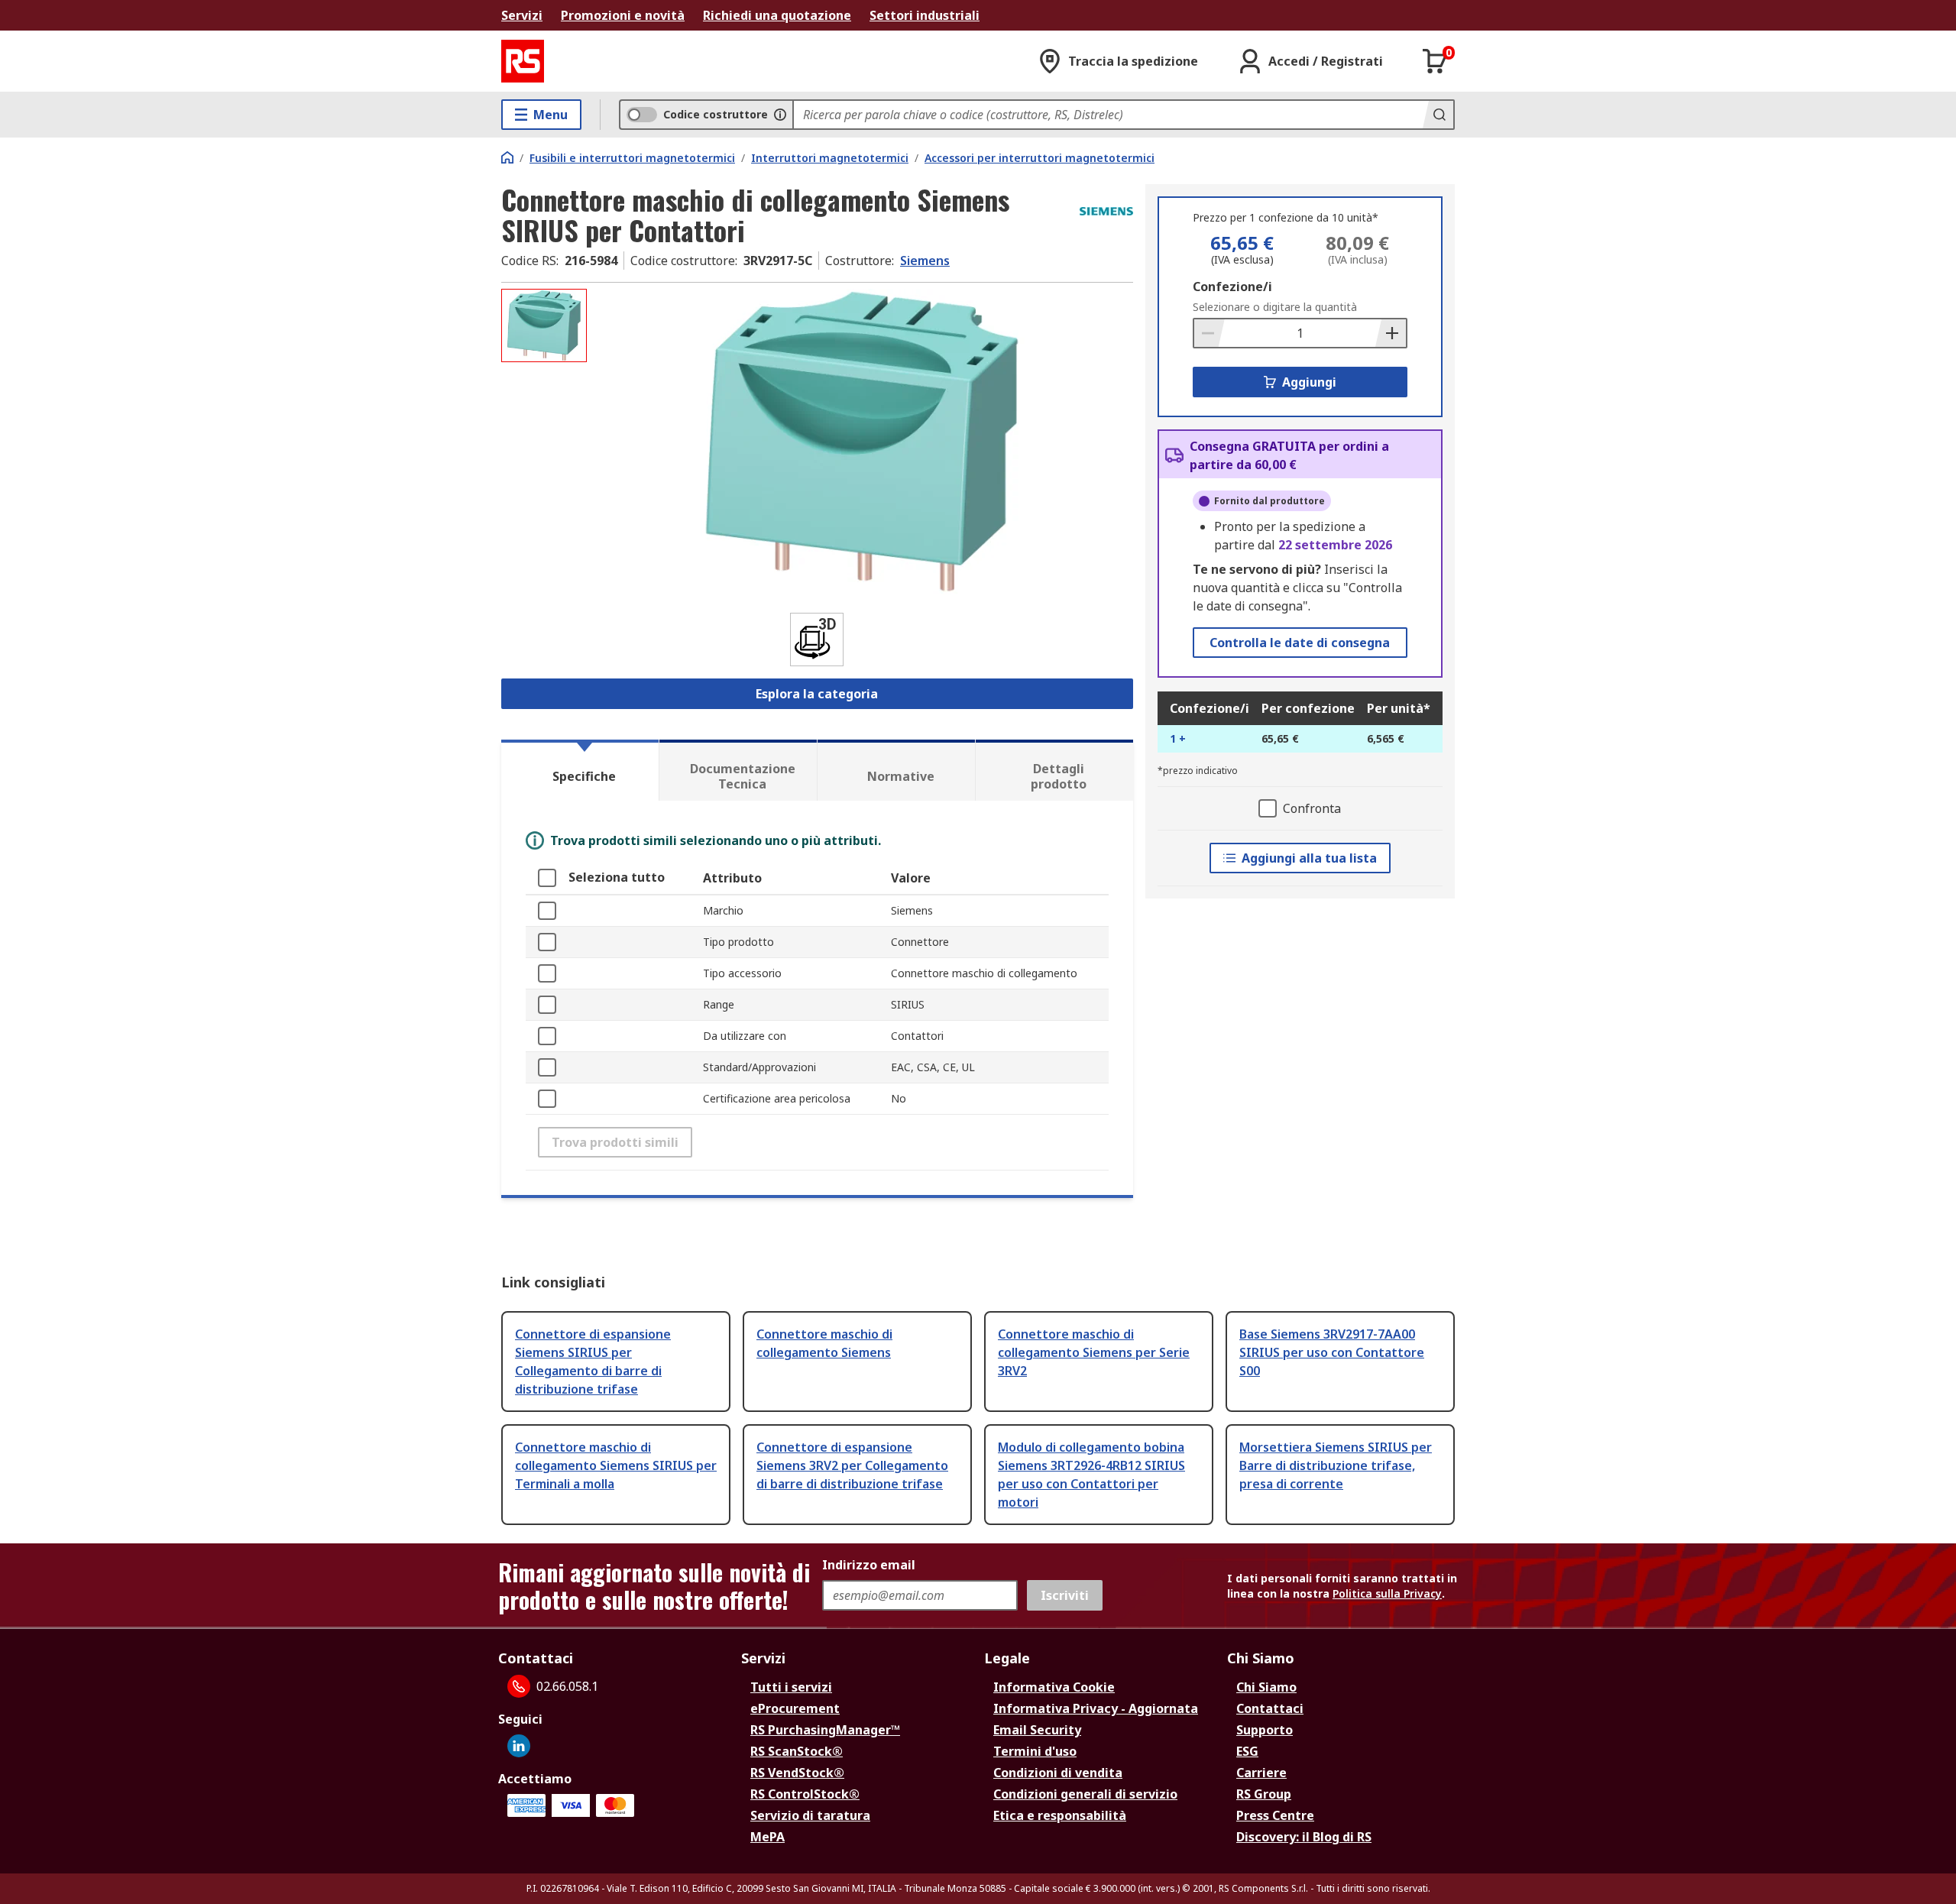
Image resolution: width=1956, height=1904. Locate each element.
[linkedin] (519, 1746)
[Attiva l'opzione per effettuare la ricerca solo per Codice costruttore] (780, 115)
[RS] (523, 61)
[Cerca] (1438, 115)
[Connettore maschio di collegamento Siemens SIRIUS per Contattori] (862, 441)
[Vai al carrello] (1435, 61)
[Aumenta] (1391, 333)
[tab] (580, 770)
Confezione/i (1232, 287)
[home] (507, 157)
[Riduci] (1210, 333)
